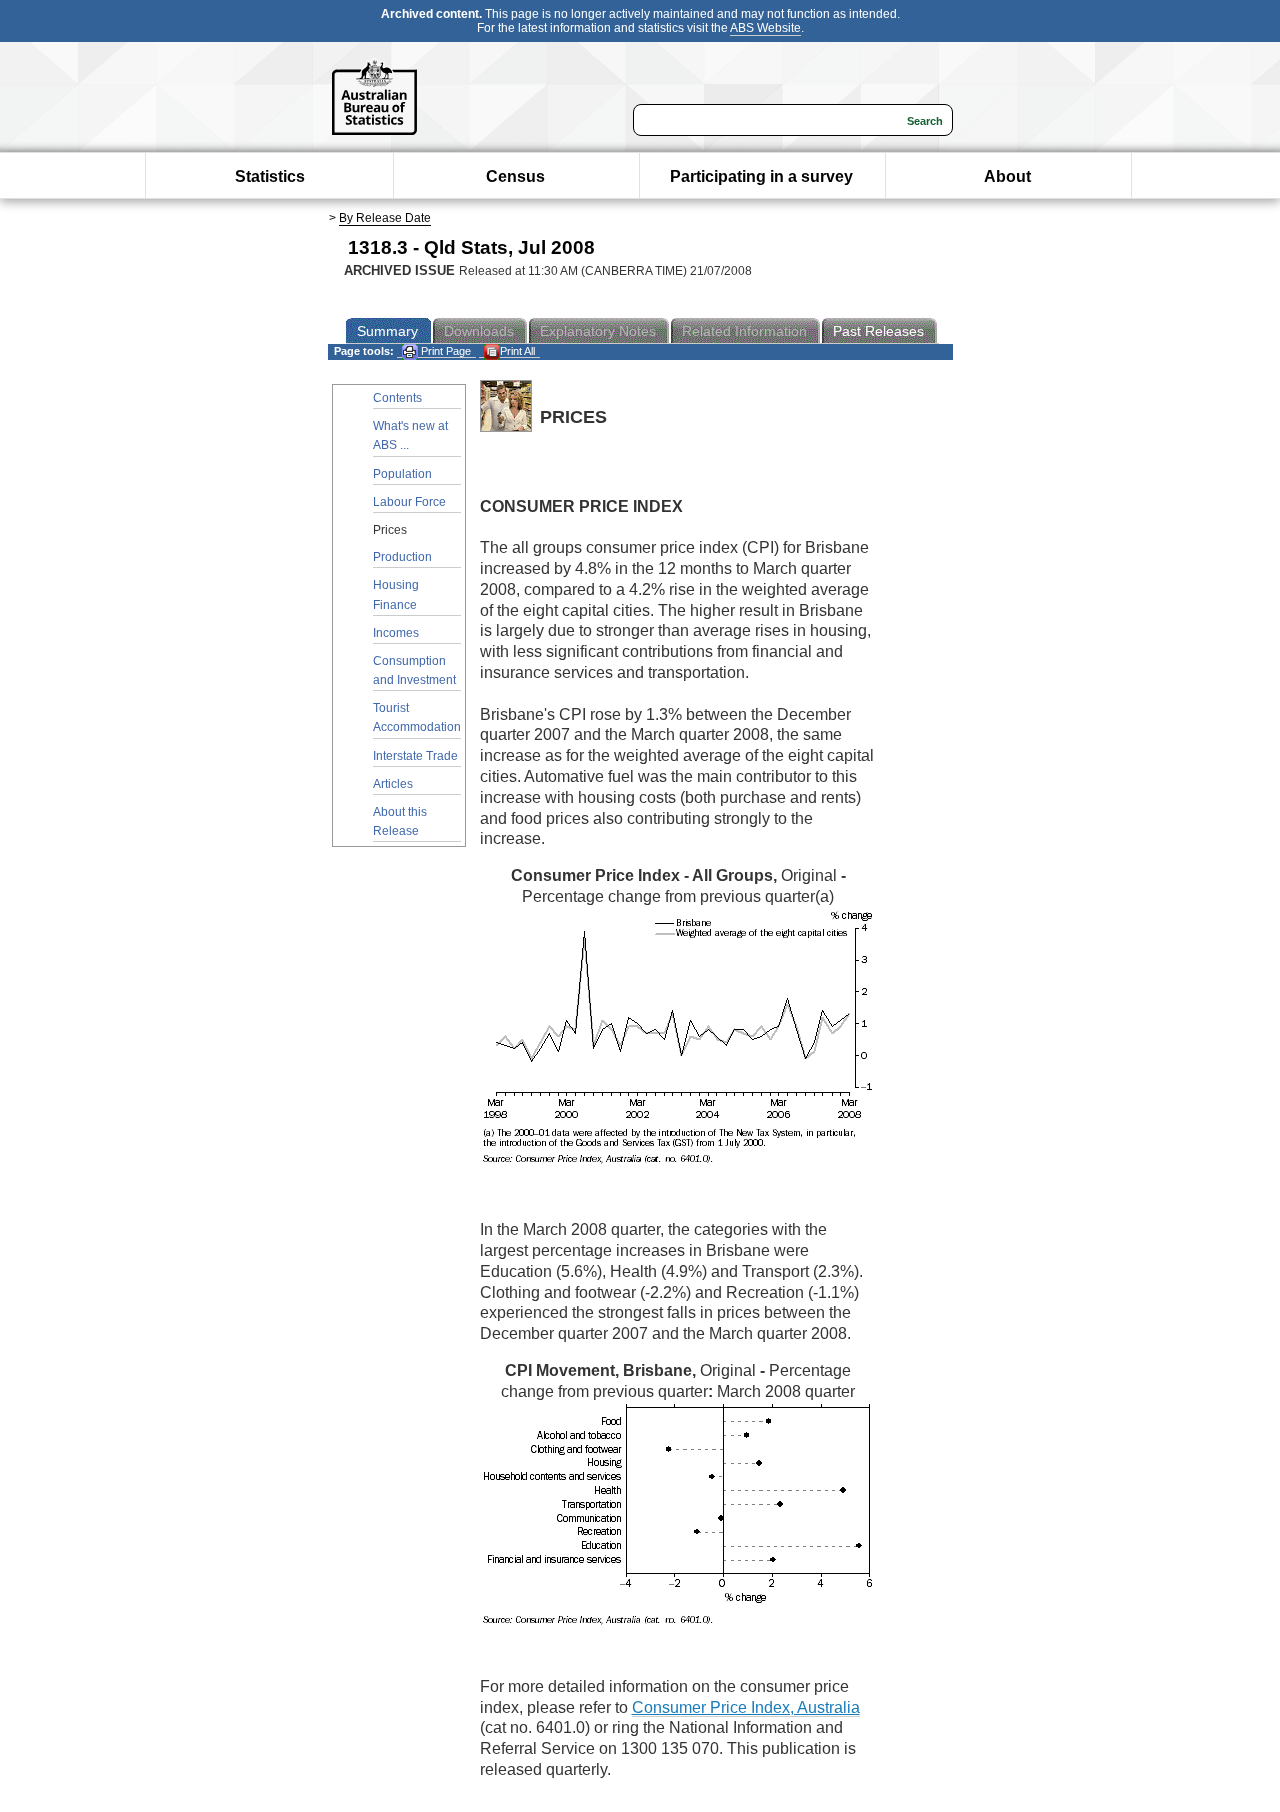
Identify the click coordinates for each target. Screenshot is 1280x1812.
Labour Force (409, 502)
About (1007, 176)
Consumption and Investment (414, 670)
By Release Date (385, 218)
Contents (397, 398)
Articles (393, 784)
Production (402, 557)
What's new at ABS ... (410, 435)
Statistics (270, 176)
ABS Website (765, 28)
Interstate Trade (415, 756)
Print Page (444, 351)
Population (402, 474)
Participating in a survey (761, 176)
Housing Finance (396, 594)
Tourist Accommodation (417, 717)
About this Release (400, 821)
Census (515, 176)
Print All (517, 351)
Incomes (396, 633)
